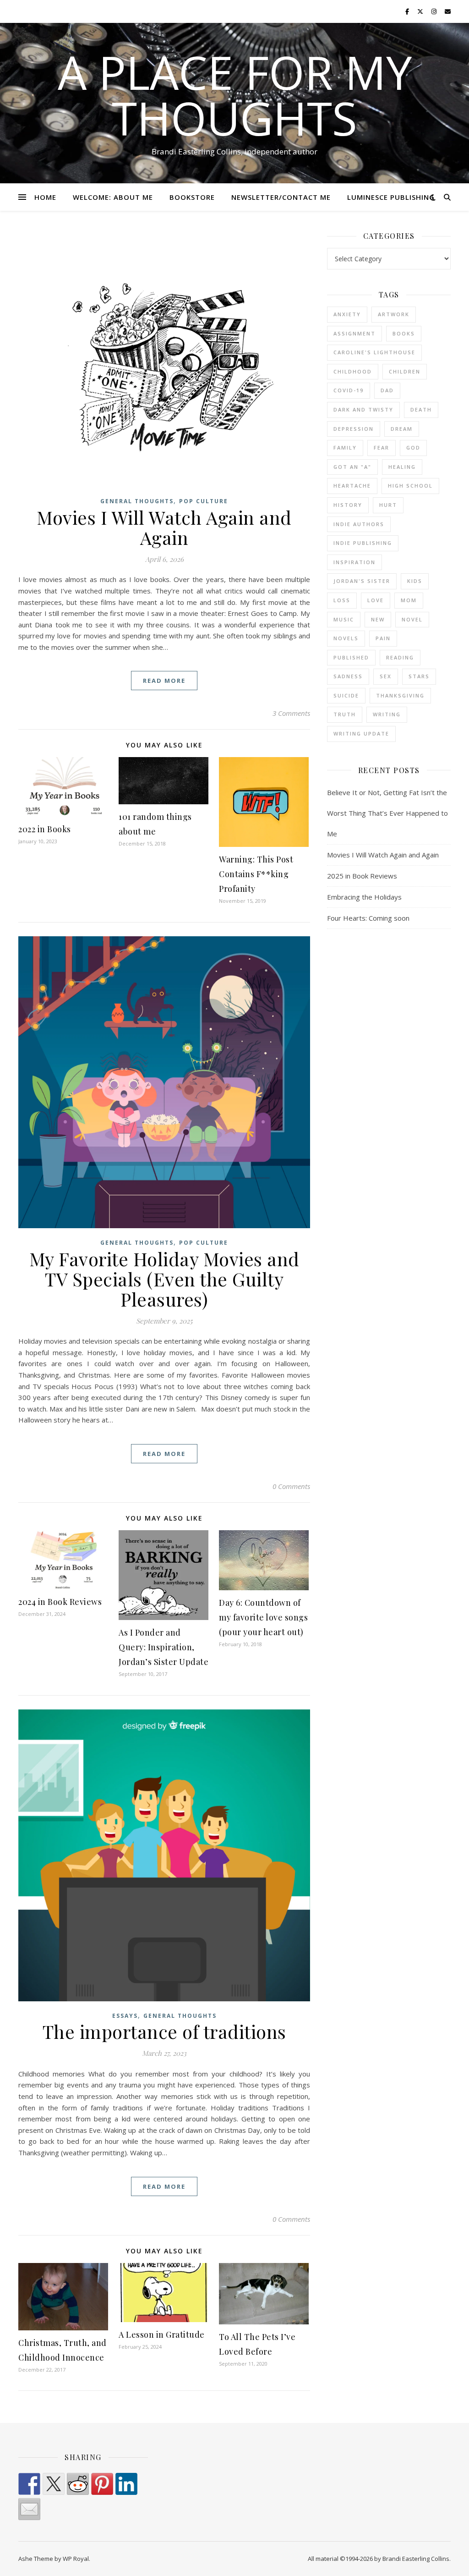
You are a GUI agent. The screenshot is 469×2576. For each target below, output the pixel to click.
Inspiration (354, 562)
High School (410, 486)
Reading (400, 657)
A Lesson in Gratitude (162, 2334)
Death (421, 409)
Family (345, 448)
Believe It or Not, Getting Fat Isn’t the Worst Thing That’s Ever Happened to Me (387, 813)
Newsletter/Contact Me (281, 197)
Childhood (353, 371)
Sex (386, 676)
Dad (387, 390)
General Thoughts (137, 501)
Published (351, 657)
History (348, 505)
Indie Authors (359, 524)
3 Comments (291, 713)
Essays (125, 2016)
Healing (402, 467)
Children (405, 371)
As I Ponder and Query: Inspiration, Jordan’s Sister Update (164, 1647)
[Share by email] (29, 2509)
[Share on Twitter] (54, 2484)
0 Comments (291, 1486)
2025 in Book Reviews (362, 876)
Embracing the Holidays (364, 897)
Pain (383, 638)
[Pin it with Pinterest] (102, 2484)
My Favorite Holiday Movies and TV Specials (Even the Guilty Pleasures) (164, 1279)
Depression (354, 429)
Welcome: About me (113, 197)
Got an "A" (352, 467)
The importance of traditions (164, 2031)
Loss (342, 600)
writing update (361, 733)
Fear (382, 448)
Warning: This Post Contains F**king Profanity (256, 874)
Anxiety (347, 314)
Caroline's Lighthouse (374, 352)
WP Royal (76, 2559)
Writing (387, 714)
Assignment (354, 333)
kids (415, 581)
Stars (419, 676)
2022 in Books (45, 829)
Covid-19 (349, 390)
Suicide (346, 695)
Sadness (348, 676)
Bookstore (192, 197)
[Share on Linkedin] (126, 2484)
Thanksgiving (400, 695)
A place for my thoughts (235, 95)
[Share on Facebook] (29, 2484)
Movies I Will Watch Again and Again (164, 527)
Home (45, 197)
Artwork (394, 314)
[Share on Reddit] (78, 2484)
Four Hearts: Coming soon (368, 918)
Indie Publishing (363, 543)
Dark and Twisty (363, 409)
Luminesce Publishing (391, 197)
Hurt (388, 505)
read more (164, 681)
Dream (402, 429)
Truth (345, 714)
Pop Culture (204, 501)
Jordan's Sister (362, 581)
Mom (409, 600)
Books (404, 333)
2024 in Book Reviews (60, 1602)
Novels (346, 638)
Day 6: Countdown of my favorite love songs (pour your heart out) (263, 1617)
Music (344, 619)
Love (376, 600)
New (378, 619)
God (413, 448)
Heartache (352, 486)
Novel (412, 619)
